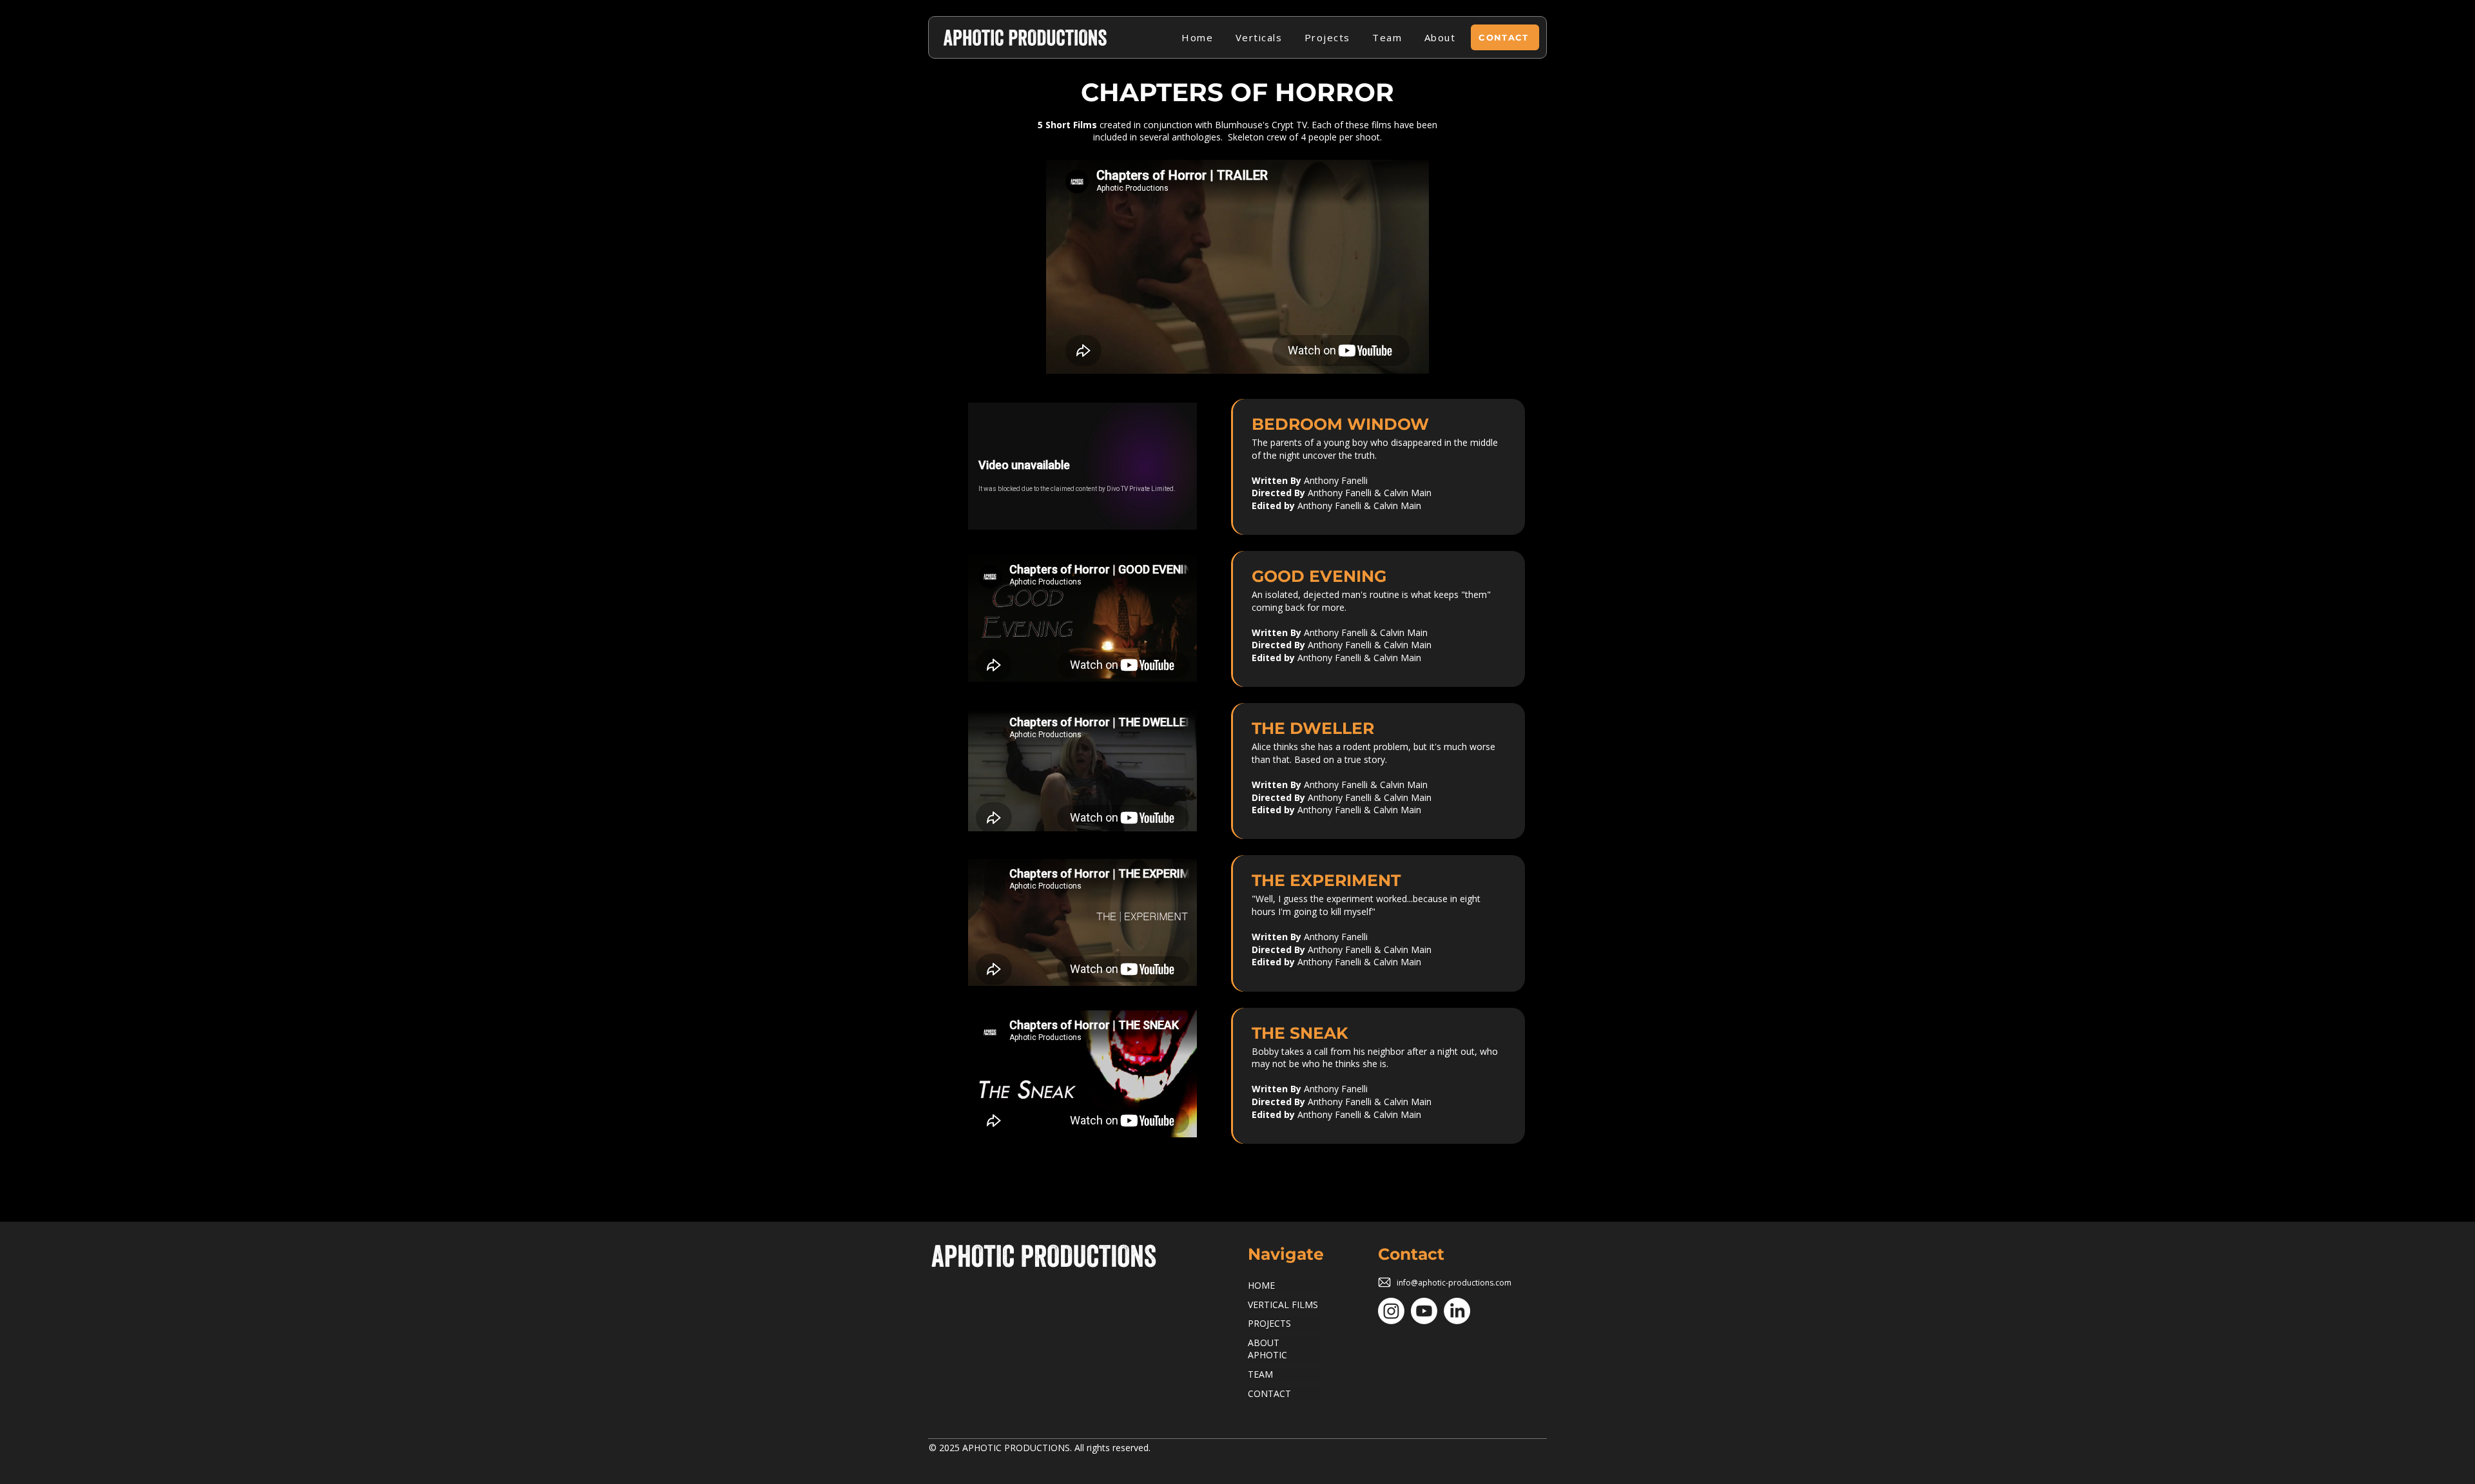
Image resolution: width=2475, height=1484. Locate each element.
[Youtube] (1424, 1311)
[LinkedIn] (1457, 1311)
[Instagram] (1391, 1311)
